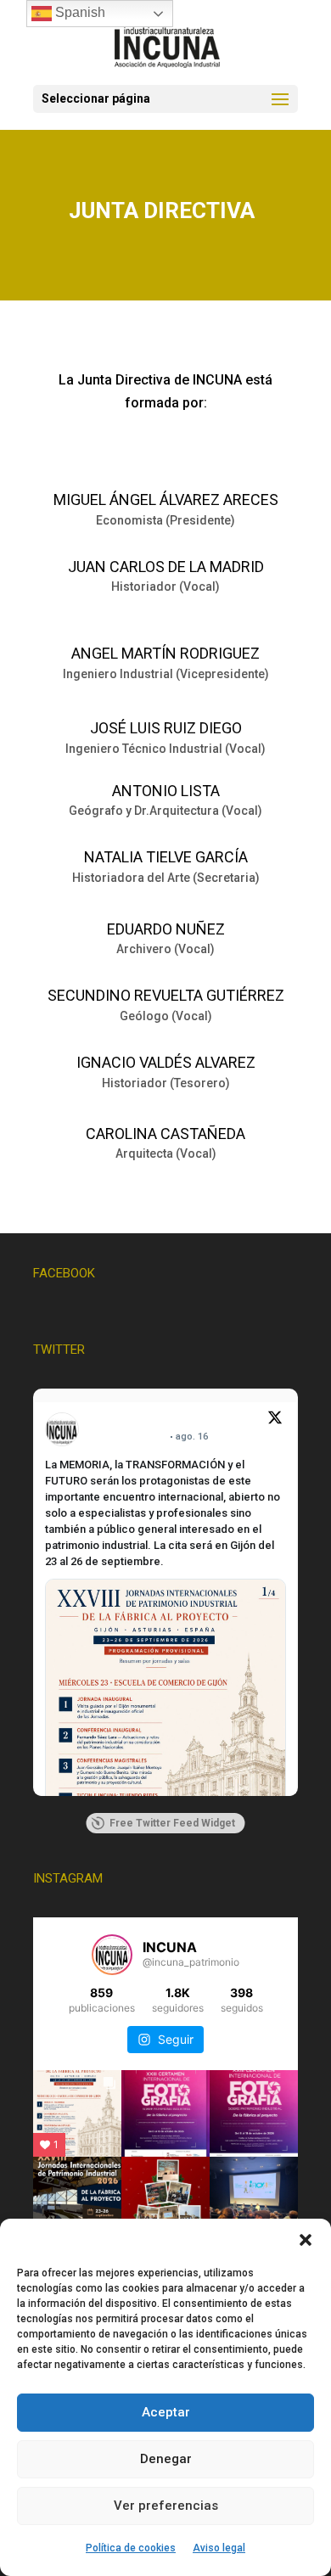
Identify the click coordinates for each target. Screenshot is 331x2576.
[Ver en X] (275, 1420)
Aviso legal (219, 2548)
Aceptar (166, 2412)
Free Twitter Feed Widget (172, 1823)
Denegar (166, 2459)
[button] (306, 2240)
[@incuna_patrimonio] (112, 1955)
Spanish (79, 12)
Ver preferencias (166, 2506)
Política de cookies (131, 2548)
